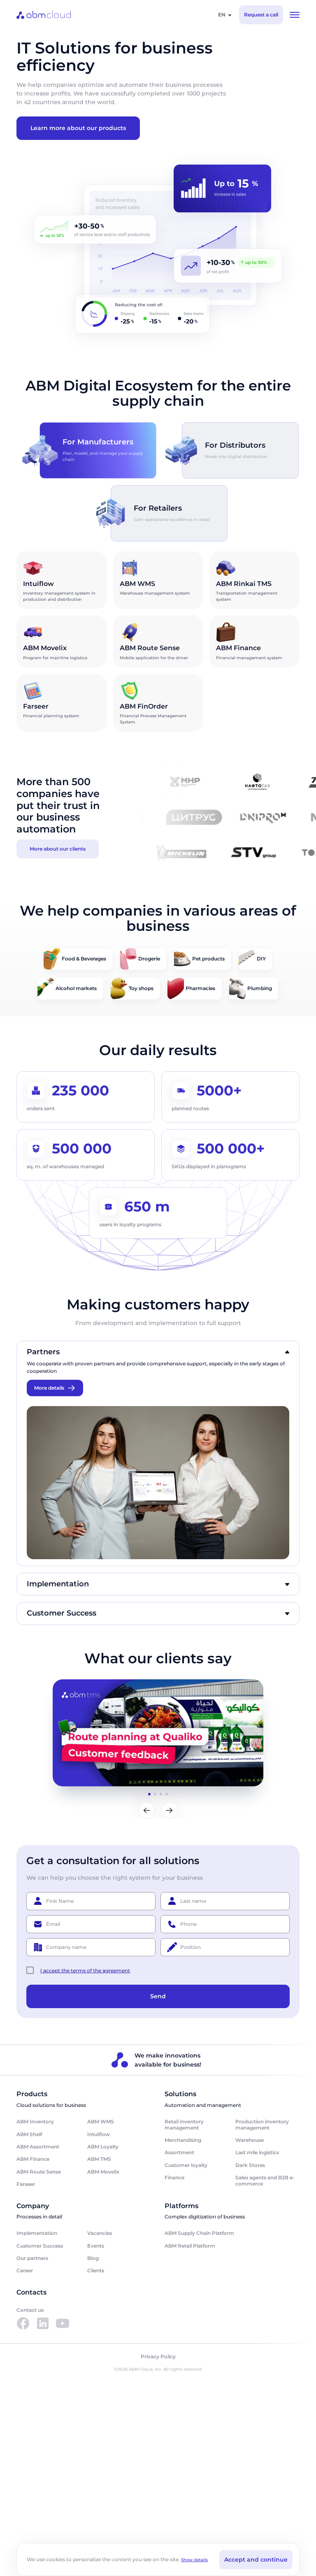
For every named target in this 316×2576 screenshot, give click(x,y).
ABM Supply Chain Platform (199, 2233)
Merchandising (183, 2140)
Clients (96, 2270)
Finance (174, 2177)
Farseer (26, 2184)
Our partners (32, 2258)
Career (25, 2270)
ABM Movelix (103, 2172)
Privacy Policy (158, 2357)
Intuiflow (99, 2134)
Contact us (30, 2310)
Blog (93, 2258)
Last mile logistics (257, 2152)
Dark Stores (250, 2165)
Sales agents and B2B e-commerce (265, 2180)
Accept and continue (256, 2560)
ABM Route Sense (39, 2172)
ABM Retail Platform (190, 2246)
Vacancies (100, 2233)
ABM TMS (99, 2159)
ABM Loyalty (103, 2147)
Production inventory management (262, 2124)
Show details (194, 2560)
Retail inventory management (184, 2124)
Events (96, 2246)
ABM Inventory (35, 2121)
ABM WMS (101, 2121)
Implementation (37, 2233)
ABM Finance (33, 2159)
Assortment (179, 2152)
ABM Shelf (29, 2134)
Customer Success (40, 2246)
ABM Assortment (38, 2147)
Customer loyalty (186, 2165)
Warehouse (250, 2140)
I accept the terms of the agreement (85, 1970)
